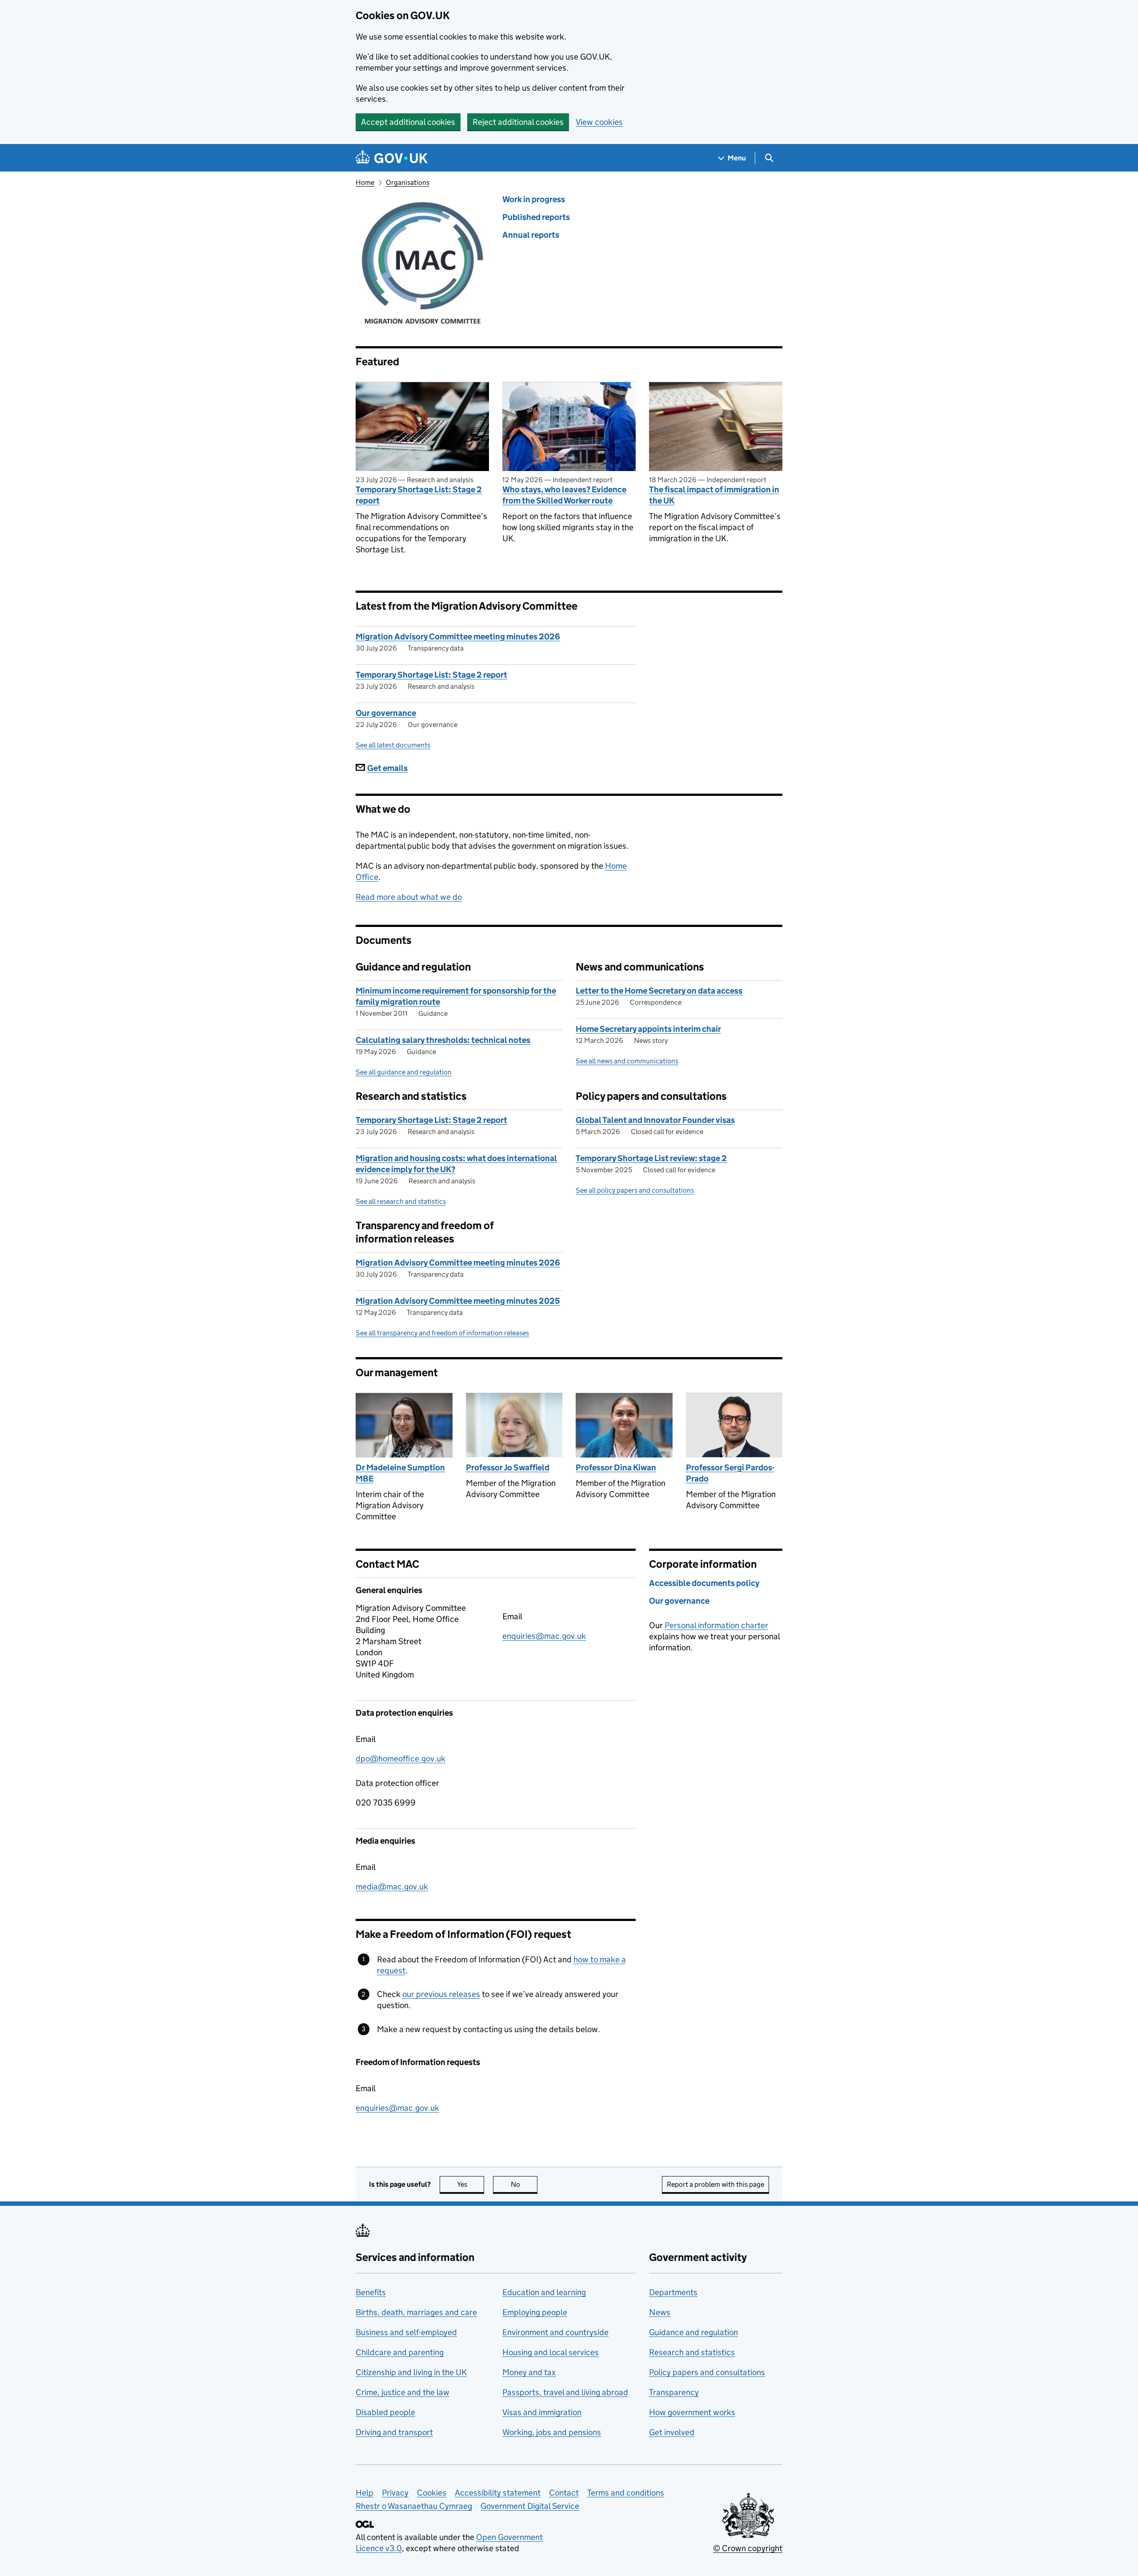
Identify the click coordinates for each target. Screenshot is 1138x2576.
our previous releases (441, 1994)
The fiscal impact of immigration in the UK (714, 495)
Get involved (672, 2432)
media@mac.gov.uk (392, 1887)
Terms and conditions (626, 2493)
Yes (471, 2184)
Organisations (408, 182)
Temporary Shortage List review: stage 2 (651, 1158)
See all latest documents (393, 745)
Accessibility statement (498, 2493)
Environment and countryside (555, 2332)
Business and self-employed (406, 2332)
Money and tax (529, 2372)
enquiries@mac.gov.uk (544, 1636)
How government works (692, 2412)
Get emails (387, 768)
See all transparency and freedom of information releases (442, 1333)
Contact (564, 2493)
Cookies (432, 2493)
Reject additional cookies (518, 122)
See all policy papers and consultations (635, 1190)
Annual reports (531, 235)
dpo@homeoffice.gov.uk (401, 1759)
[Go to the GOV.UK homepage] (392, 158)
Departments (673, 2292)
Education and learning (544, 2292)
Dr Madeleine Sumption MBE (400, 1473)
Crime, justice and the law (403, 2392)
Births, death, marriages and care (416, 2312)
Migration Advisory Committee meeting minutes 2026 (458, 637)
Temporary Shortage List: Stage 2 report (419, 495)
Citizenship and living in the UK (411, 2372)
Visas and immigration (542, 2412)
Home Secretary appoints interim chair (648, 1029)
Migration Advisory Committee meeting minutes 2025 (458, 1301)
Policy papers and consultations (707, 2372)
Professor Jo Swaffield (508, 1468)
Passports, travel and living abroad (565, 2392)
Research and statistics (692, 2352)
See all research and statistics (401, 1201)
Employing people (535, 2312)
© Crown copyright (748, 2548)
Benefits (371, 2292)
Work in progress (534, 199)
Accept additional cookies (408, 122)
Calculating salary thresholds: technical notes (443, 1040)
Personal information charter (716, 1625)
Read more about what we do (409, 897)
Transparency (674, 2392)
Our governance (386, 713)
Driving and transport (394, 2432)
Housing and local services (551, 2352)
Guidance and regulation (693, 2332)
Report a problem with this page (715, 2184)
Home (365, 182)
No (524, 2184)
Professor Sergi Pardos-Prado (730, 1473)
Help (365, 2493)
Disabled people (385, 2412)
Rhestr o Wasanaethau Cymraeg (414, 2506)
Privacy (395, 2493)
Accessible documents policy (704, 1583)
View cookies (599, 122)
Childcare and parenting (400, 2352)
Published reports (536, 217)
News (660, 2312)
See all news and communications (627, 1061)
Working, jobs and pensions (552, 2432)
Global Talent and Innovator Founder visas (655, 1120)
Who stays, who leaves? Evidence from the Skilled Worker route (564, 495)
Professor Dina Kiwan (616, 1468)
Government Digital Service (530, 2506)
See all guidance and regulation (404, 1072)
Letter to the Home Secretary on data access (659, 991)
